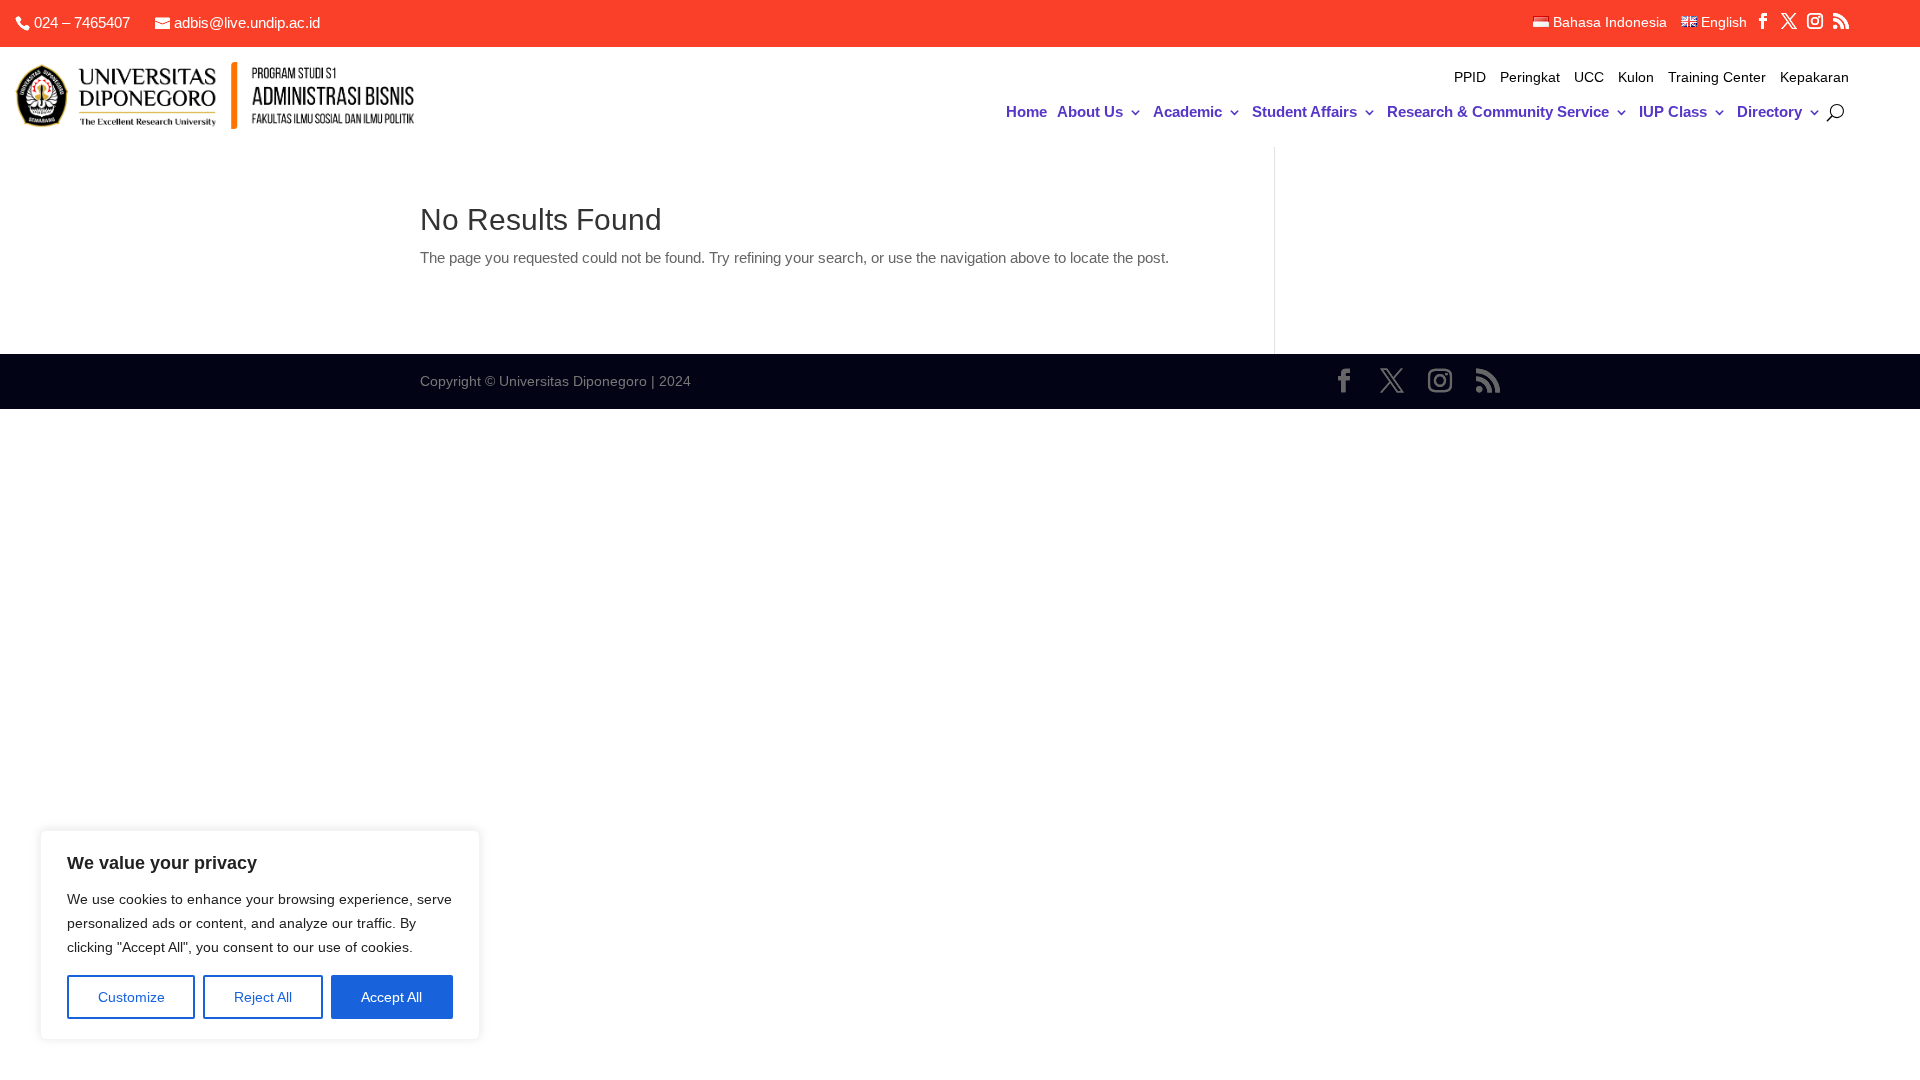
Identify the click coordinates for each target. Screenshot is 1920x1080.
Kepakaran (1814, 77)
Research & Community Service (1498, 112)
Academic (1187, 112)
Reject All (263, 997)
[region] (260, 935)
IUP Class (1673, 112)
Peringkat (1530, 77)
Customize (131, 997)
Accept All (391, 997)
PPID (1470, 77)
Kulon (1636, 77)
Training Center (1717, 77)
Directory (1769, 112)
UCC (1589, 77)
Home (1026, 112)
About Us (1090, 112)
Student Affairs (1304, 112)
